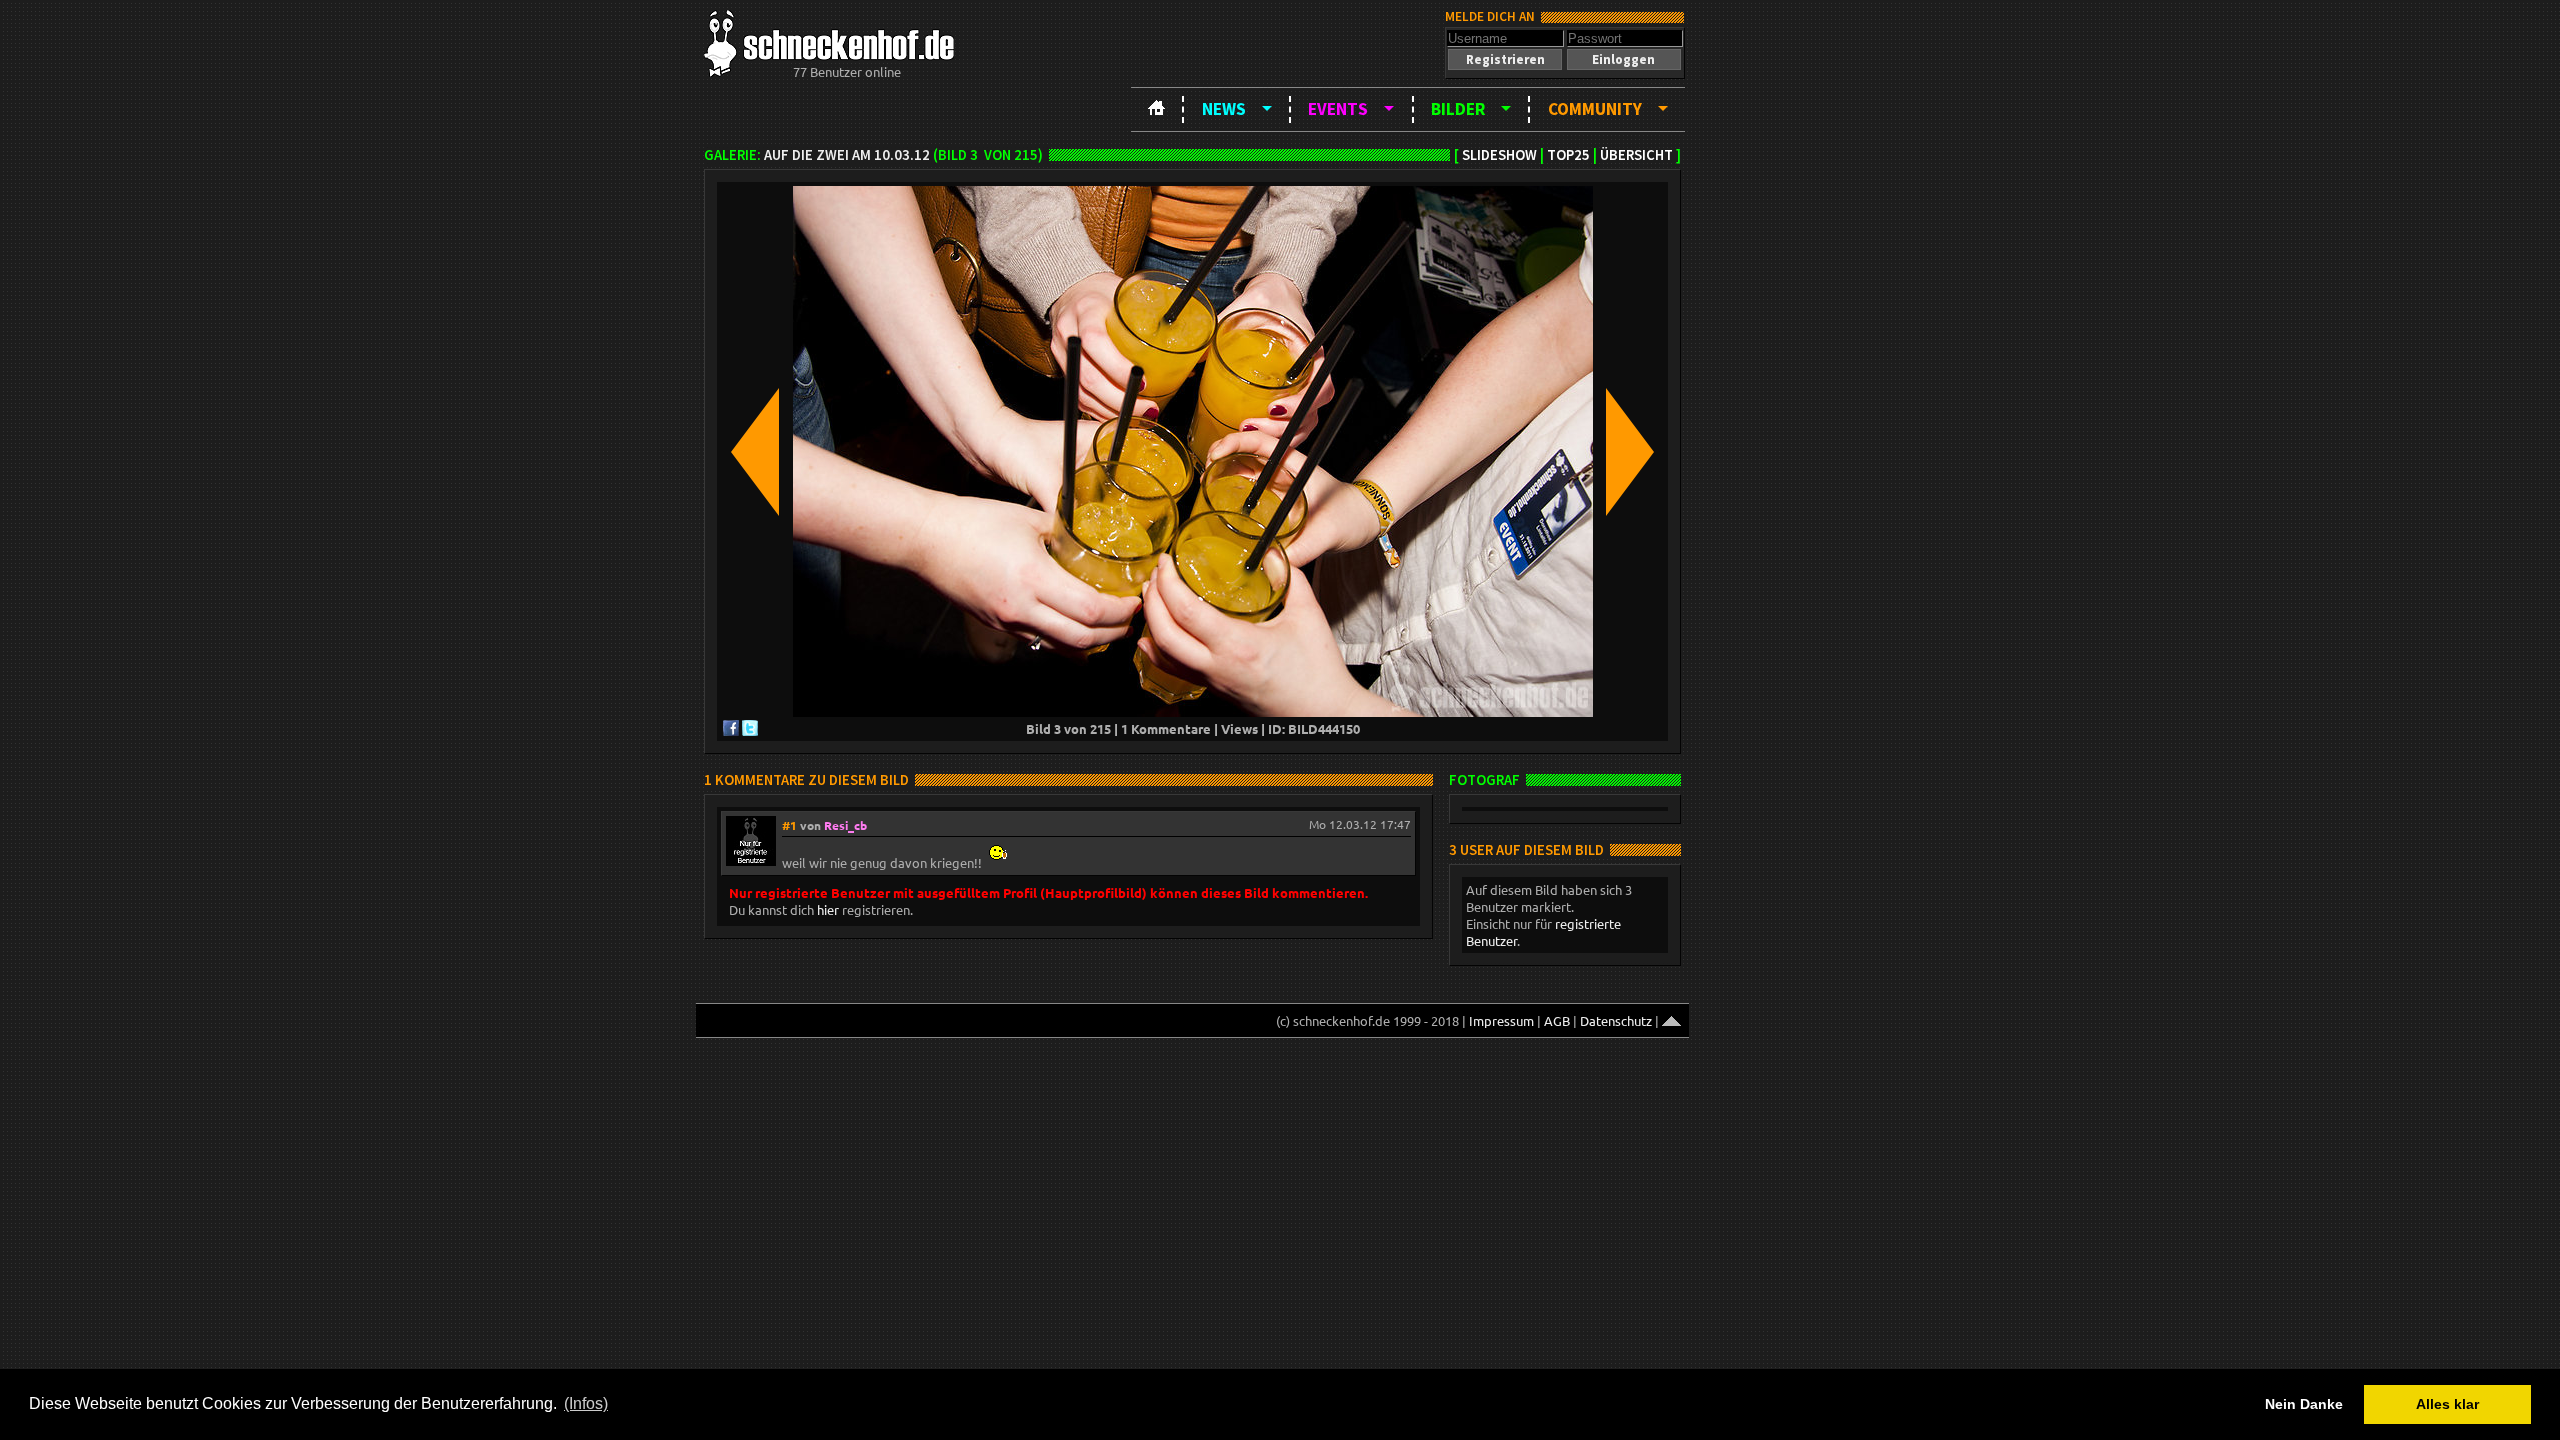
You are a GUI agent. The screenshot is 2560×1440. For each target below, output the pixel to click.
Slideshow (1499, 155)
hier (828, 909)
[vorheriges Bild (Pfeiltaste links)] (755, 453)
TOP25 (1568, 155)
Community (1595, 109)
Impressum (1501, 1020)
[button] (1505, 59)
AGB (1557, 1020)
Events (1338, 109)
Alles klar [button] (2447, 1404)
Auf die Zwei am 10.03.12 (847, 155)
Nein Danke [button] (2304, 1404)
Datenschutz (1616, 1020)
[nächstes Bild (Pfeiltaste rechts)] (1630, 453)
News (1224, 109)
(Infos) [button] (586, 1403)
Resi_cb (845, 825)
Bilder (1458, 109)
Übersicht (1636, 155)
